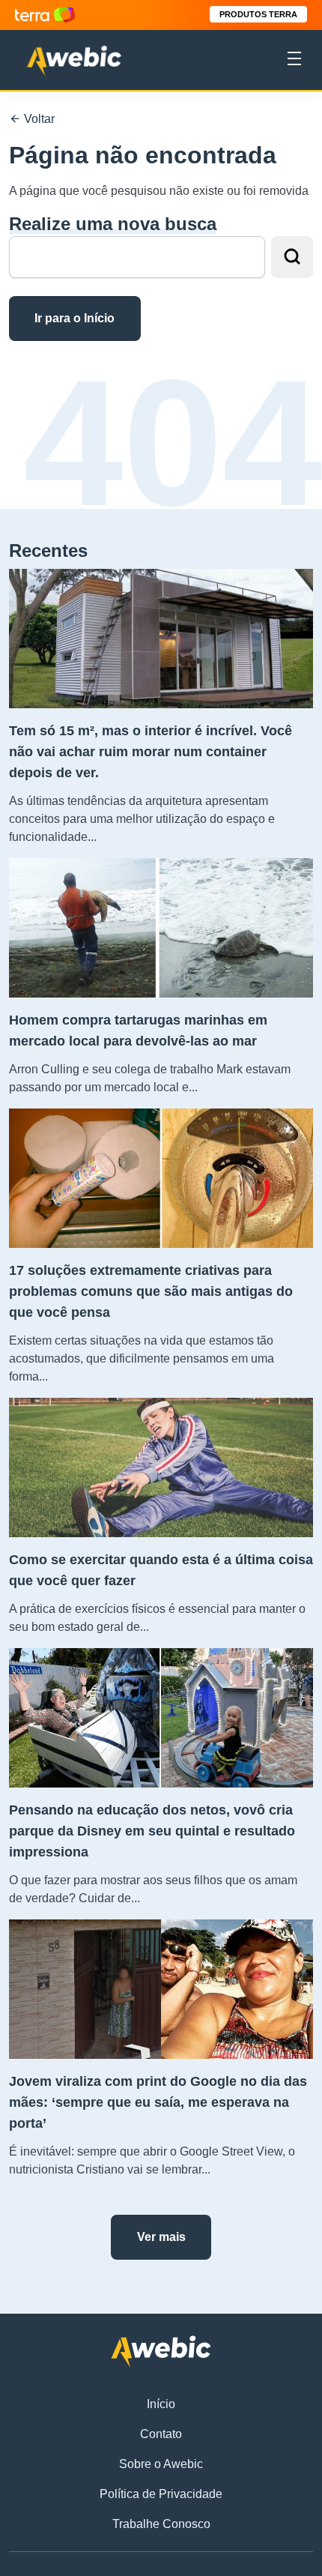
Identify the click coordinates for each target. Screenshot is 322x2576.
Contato (161, 2434)
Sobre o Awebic (161, 2464)
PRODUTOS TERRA (258, 14)
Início (161, 2404)
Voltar (38, 119)
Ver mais (161, 2237)
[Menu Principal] (294, 61)
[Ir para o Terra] (45, 15)
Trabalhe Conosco (161, 2524)
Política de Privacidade (161, 2494)
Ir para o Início (75, 318)
